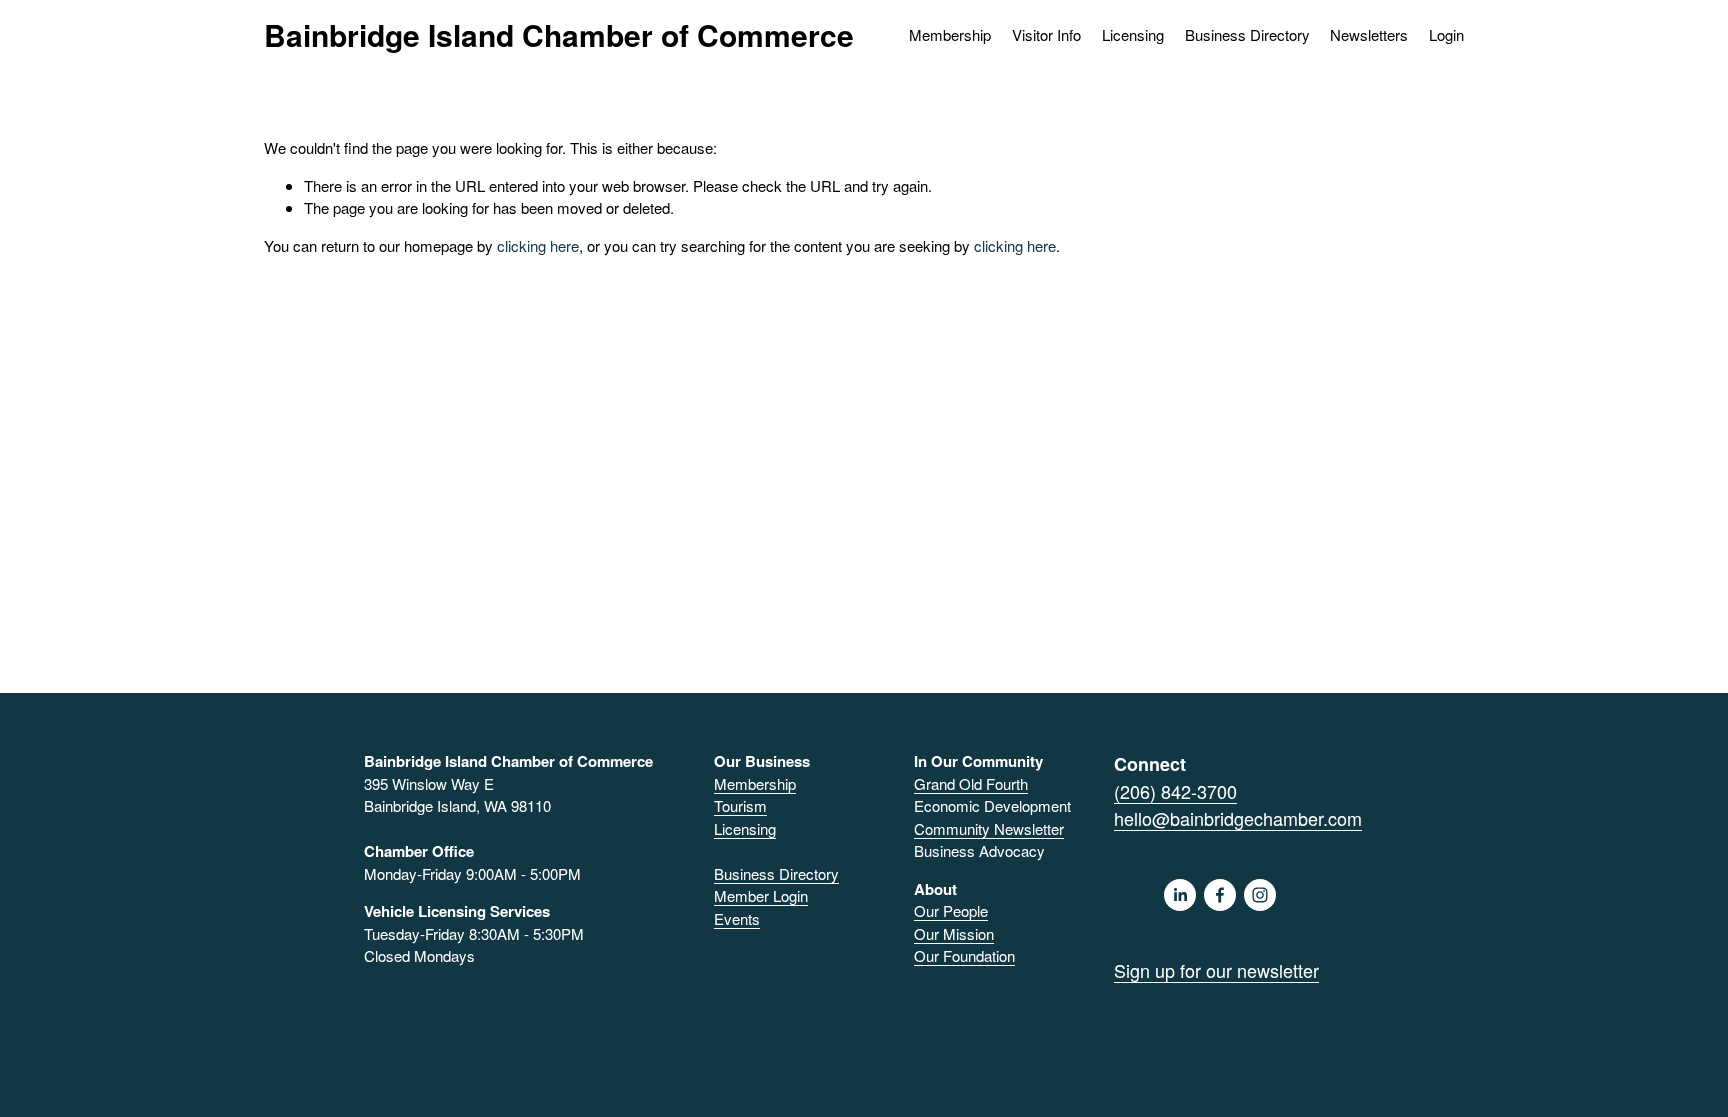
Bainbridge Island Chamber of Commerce (559, 34)
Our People (951, 910)
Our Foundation (964, 955)
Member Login (761, 895)
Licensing (1133, 34)
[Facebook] (1220, 895)
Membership (755, 783)
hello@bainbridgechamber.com (1238, 818)
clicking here (538, 245)
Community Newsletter (989, 828)
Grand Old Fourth (971, 783)
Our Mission (954, 933)
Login (1446, 34)
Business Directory (1247, 34)
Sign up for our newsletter (1216, 970)
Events (737, 918)
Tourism (740, 805)
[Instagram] (1260, 895)
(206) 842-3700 (1175, 791)
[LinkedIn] (1180, 895)
